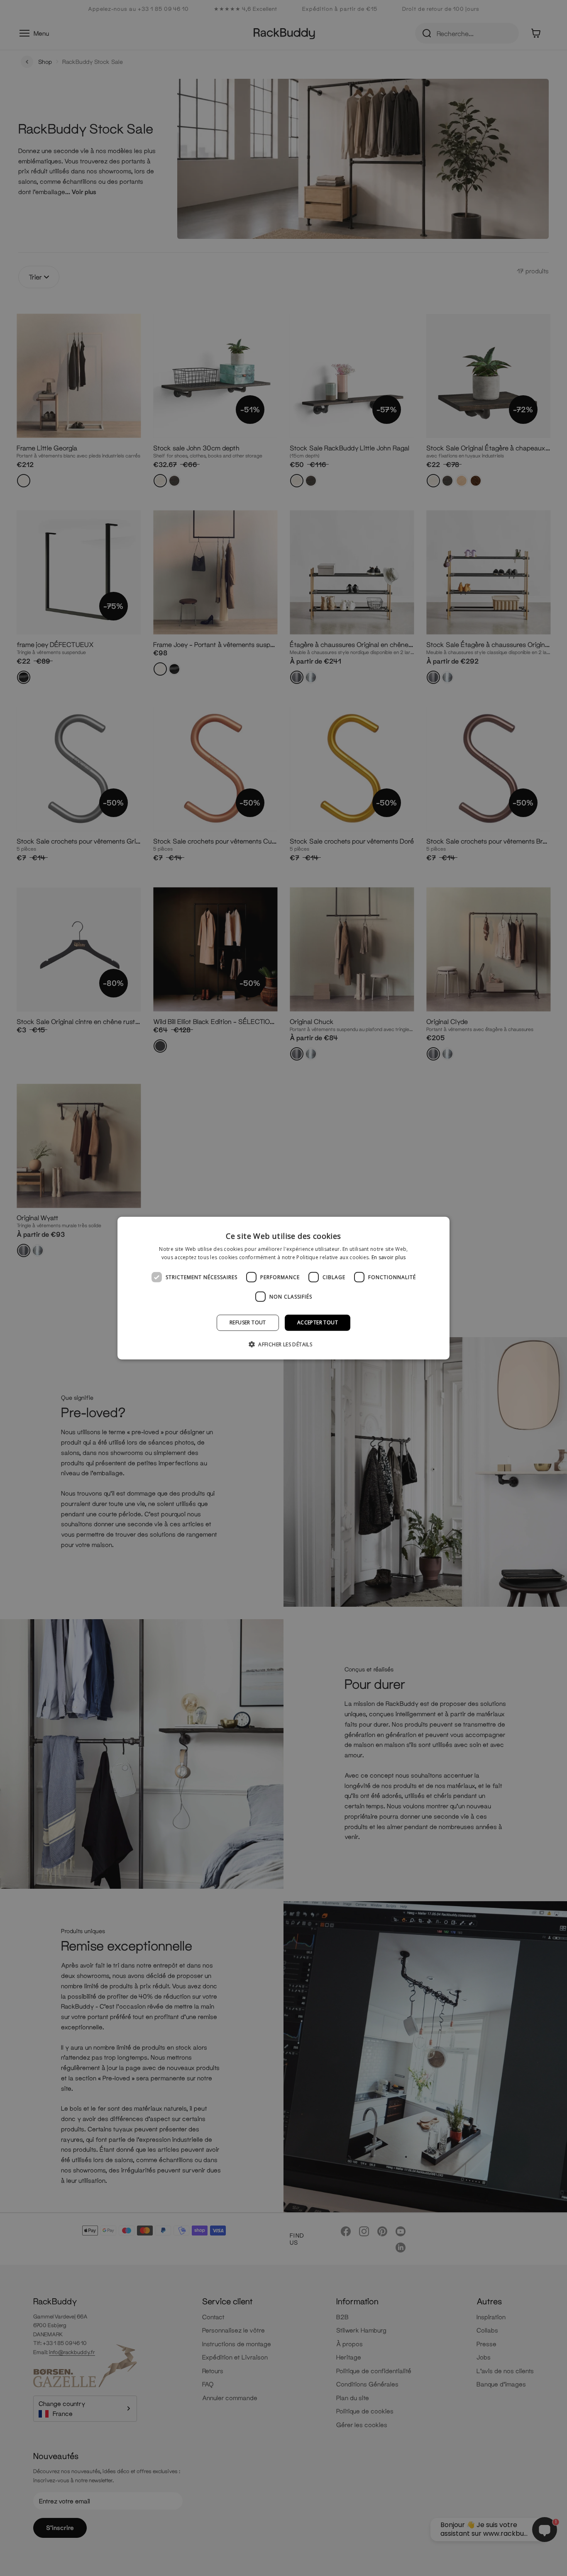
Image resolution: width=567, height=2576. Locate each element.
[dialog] (283, 1288)
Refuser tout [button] (248, 1322)
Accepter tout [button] (318, 1322)
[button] (283, 1344)
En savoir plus (389, 1257)
